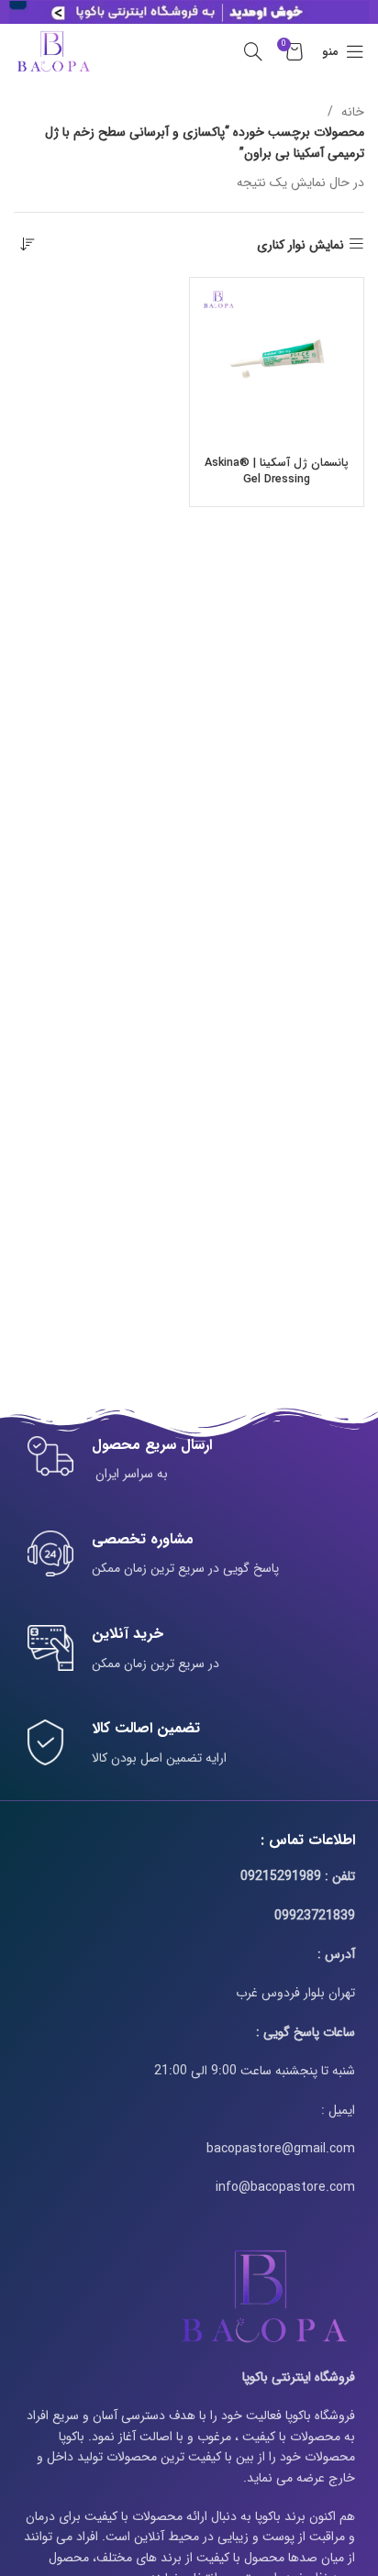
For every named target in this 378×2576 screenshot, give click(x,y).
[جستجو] (253, 51)
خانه (351, 112)
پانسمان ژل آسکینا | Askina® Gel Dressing (277, 471)
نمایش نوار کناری (300, 244)
